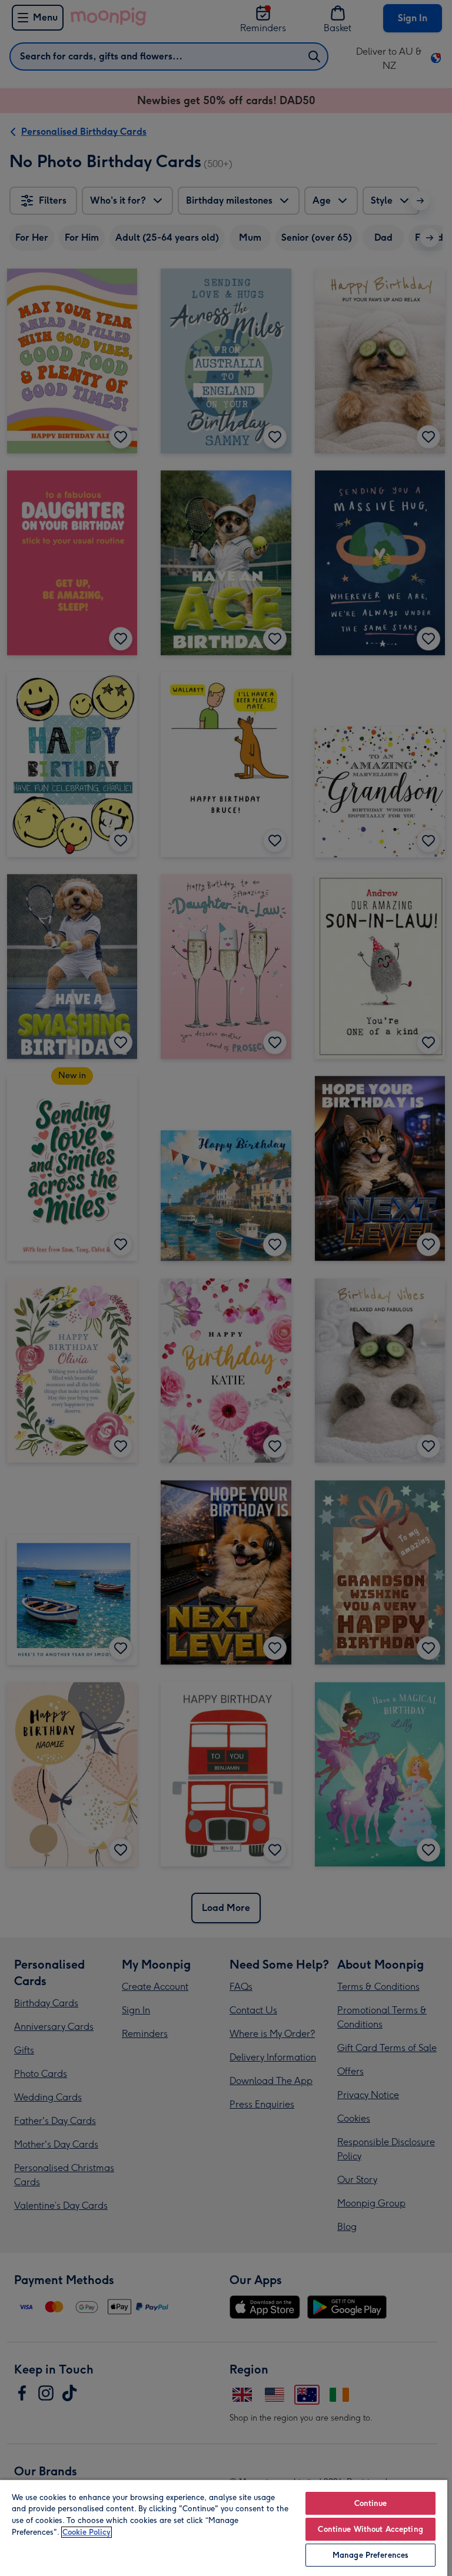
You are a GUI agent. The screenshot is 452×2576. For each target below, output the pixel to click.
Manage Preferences (370, 2555)
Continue (371, 2503)
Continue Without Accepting (370, 2529)
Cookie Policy (87, 2532)
